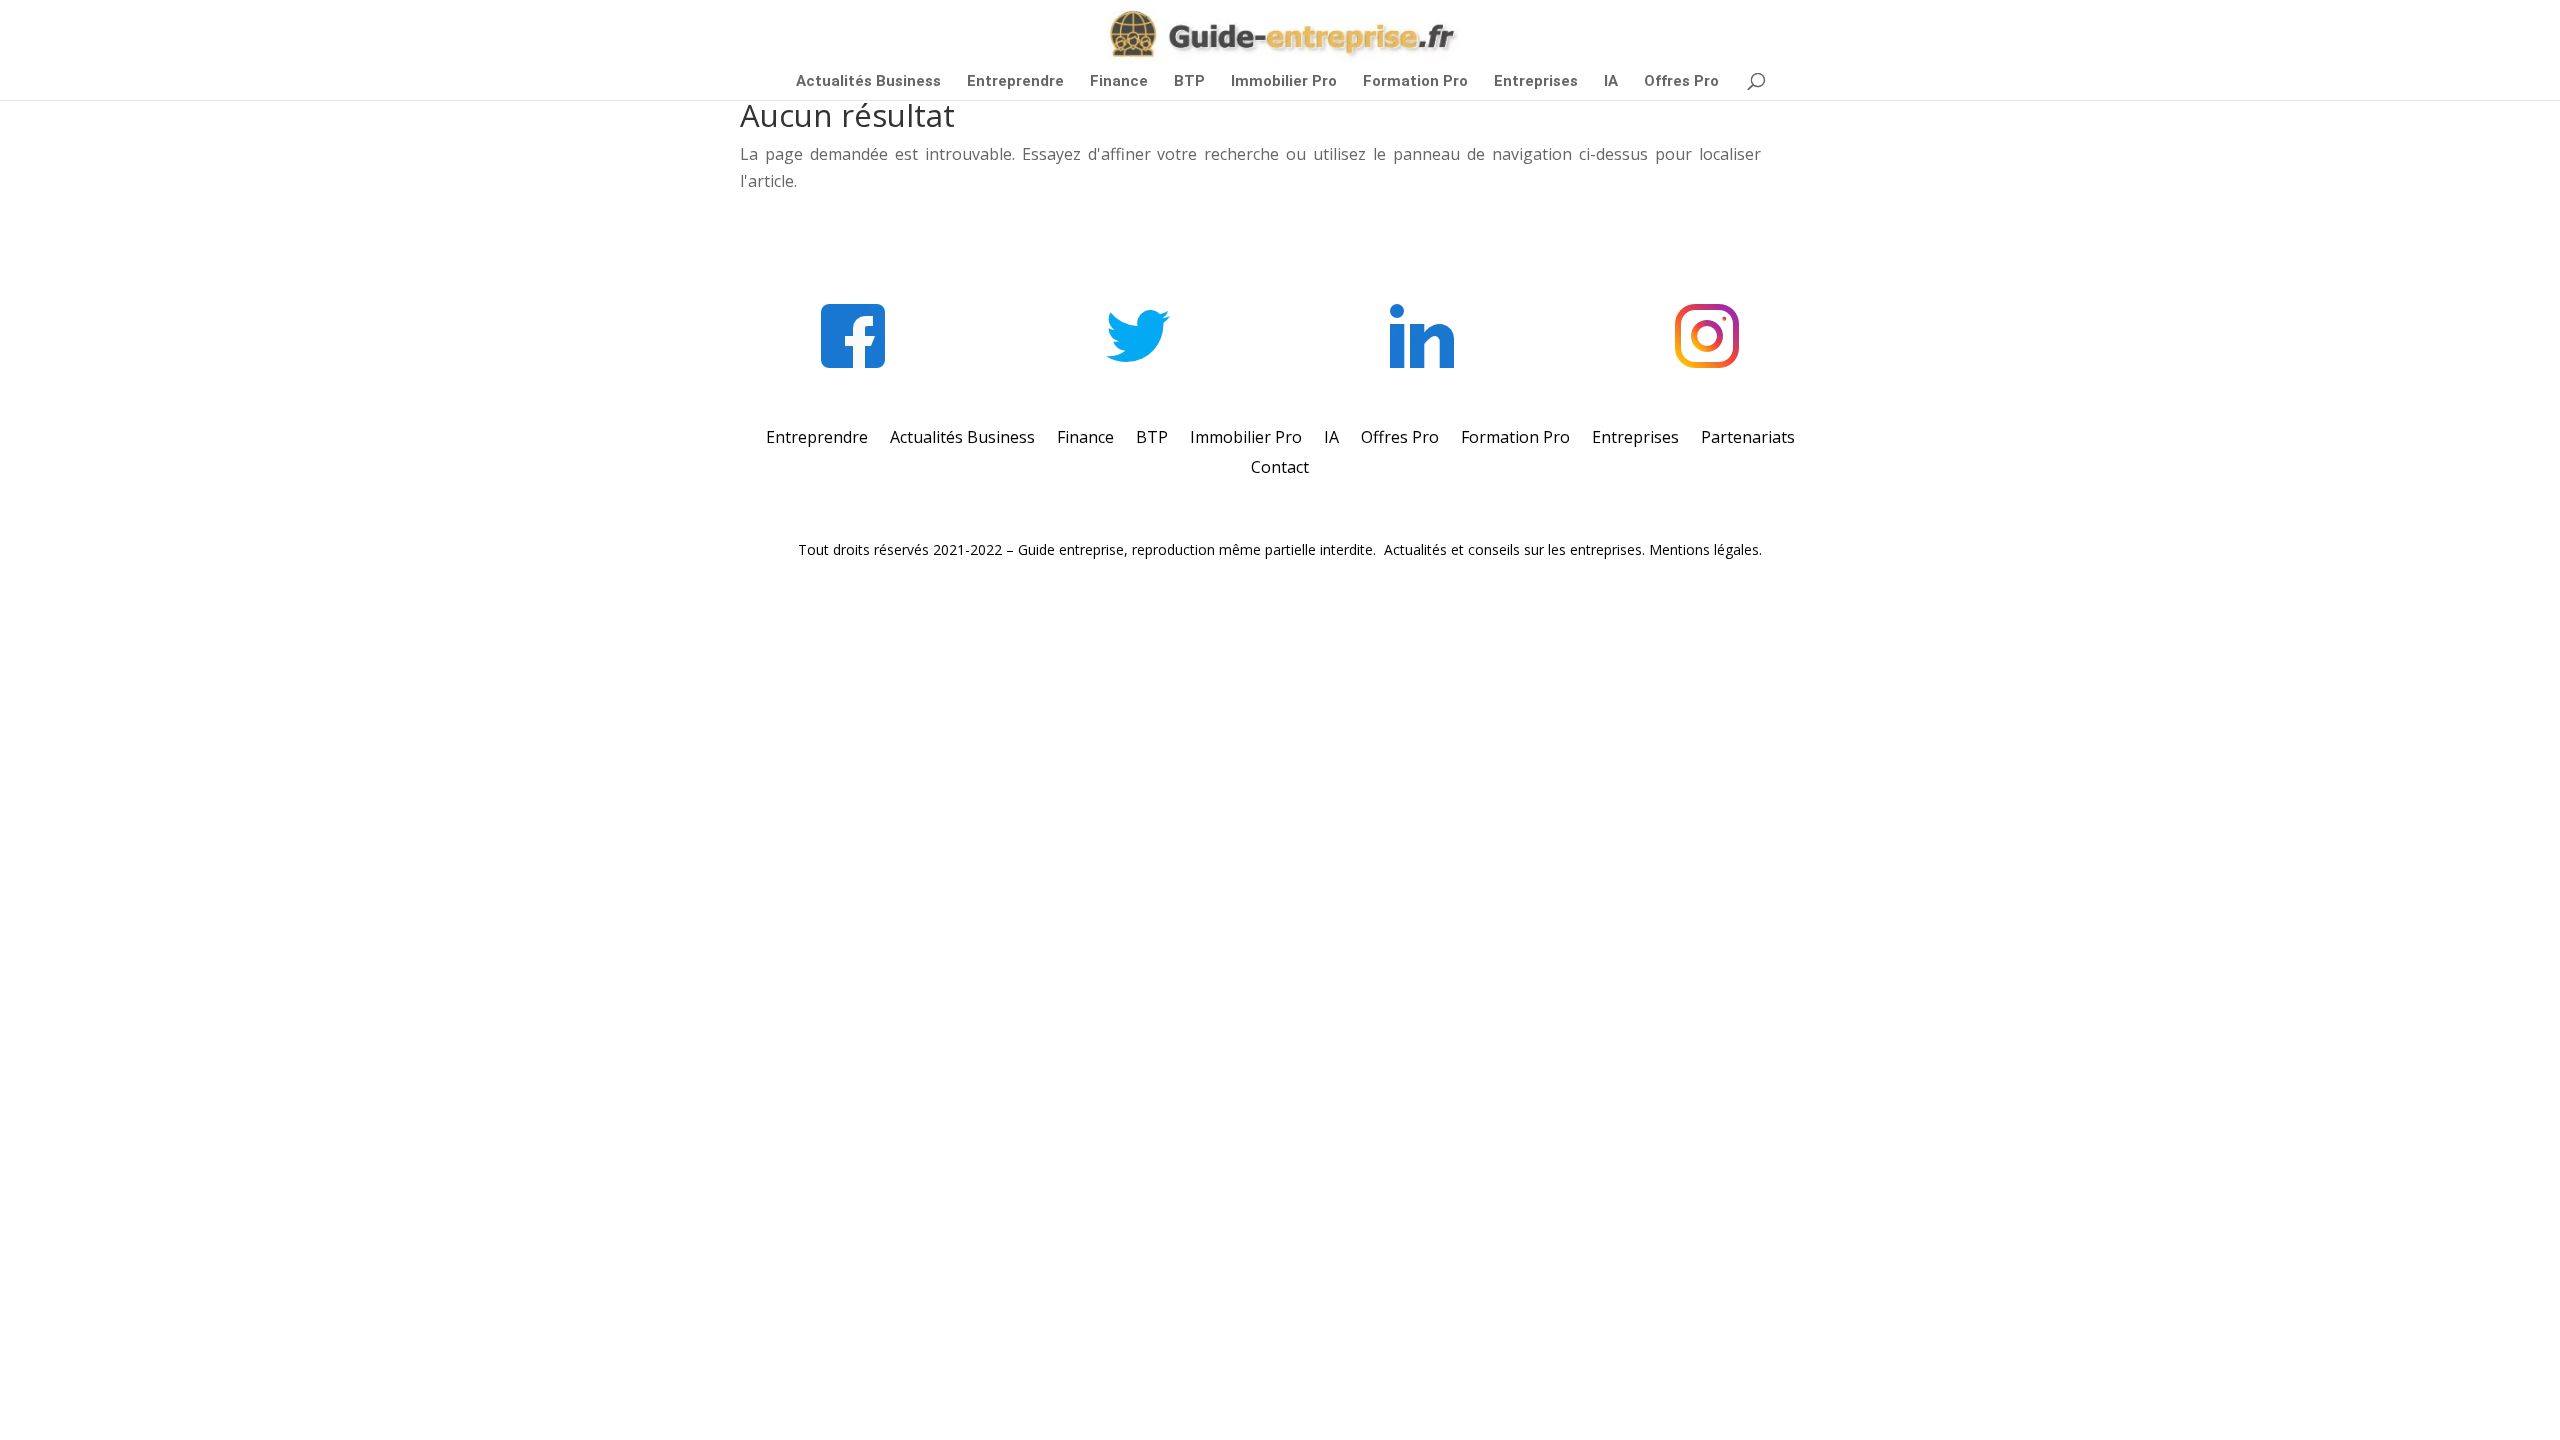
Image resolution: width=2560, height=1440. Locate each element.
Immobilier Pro (1284, 82)
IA (1611, 82)
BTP (1189, 82)
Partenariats (1748, 439)
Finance (1119, 82)
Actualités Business (868, 82)
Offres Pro (1681, 82)
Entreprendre (1015, 82)
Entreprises (1536, 82)
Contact (1280, 469)
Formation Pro (1415, 82)
